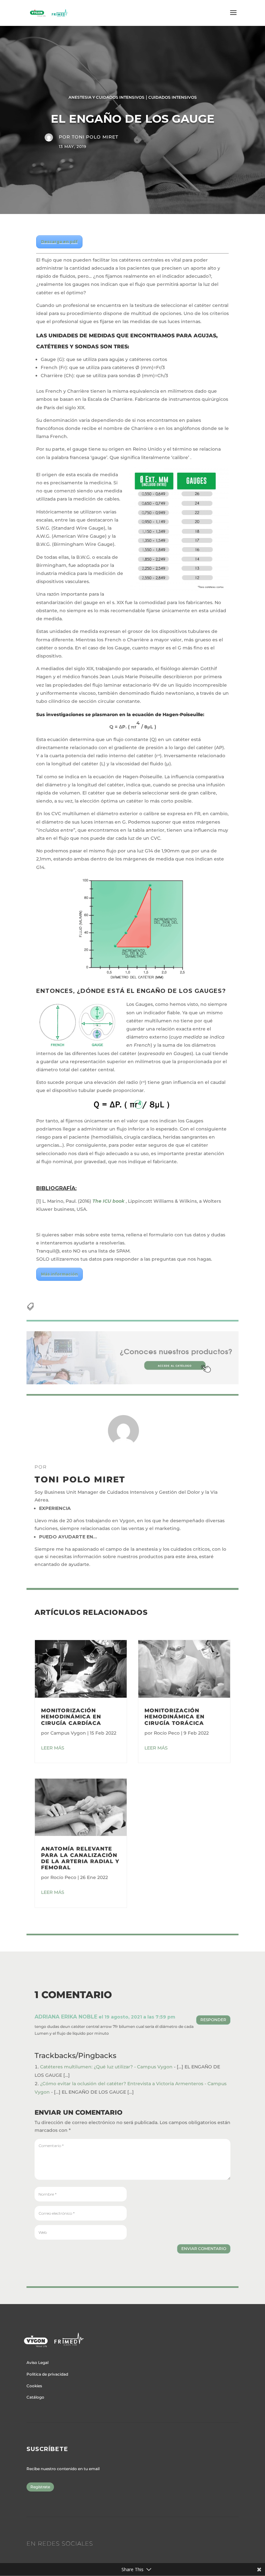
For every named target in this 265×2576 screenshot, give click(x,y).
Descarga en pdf (59, 242)
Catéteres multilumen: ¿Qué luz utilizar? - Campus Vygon (106, 2067)
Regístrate (40, 2487)
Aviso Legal (37, 2362)
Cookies (34, 2386)
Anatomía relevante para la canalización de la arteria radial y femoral (80, 1858)
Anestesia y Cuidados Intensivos (106, 97)
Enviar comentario (204, 2249)
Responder (213, 2020)
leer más (53, 1748)
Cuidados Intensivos (173, 97)
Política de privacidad (47, 2374)
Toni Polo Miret (95, 137)
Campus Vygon (68, 1733)
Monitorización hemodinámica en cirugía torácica (175, 1717)
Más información (59, 1274)
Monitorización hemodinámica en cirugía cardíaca (71, 1717)
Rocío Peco (63, 1877)
